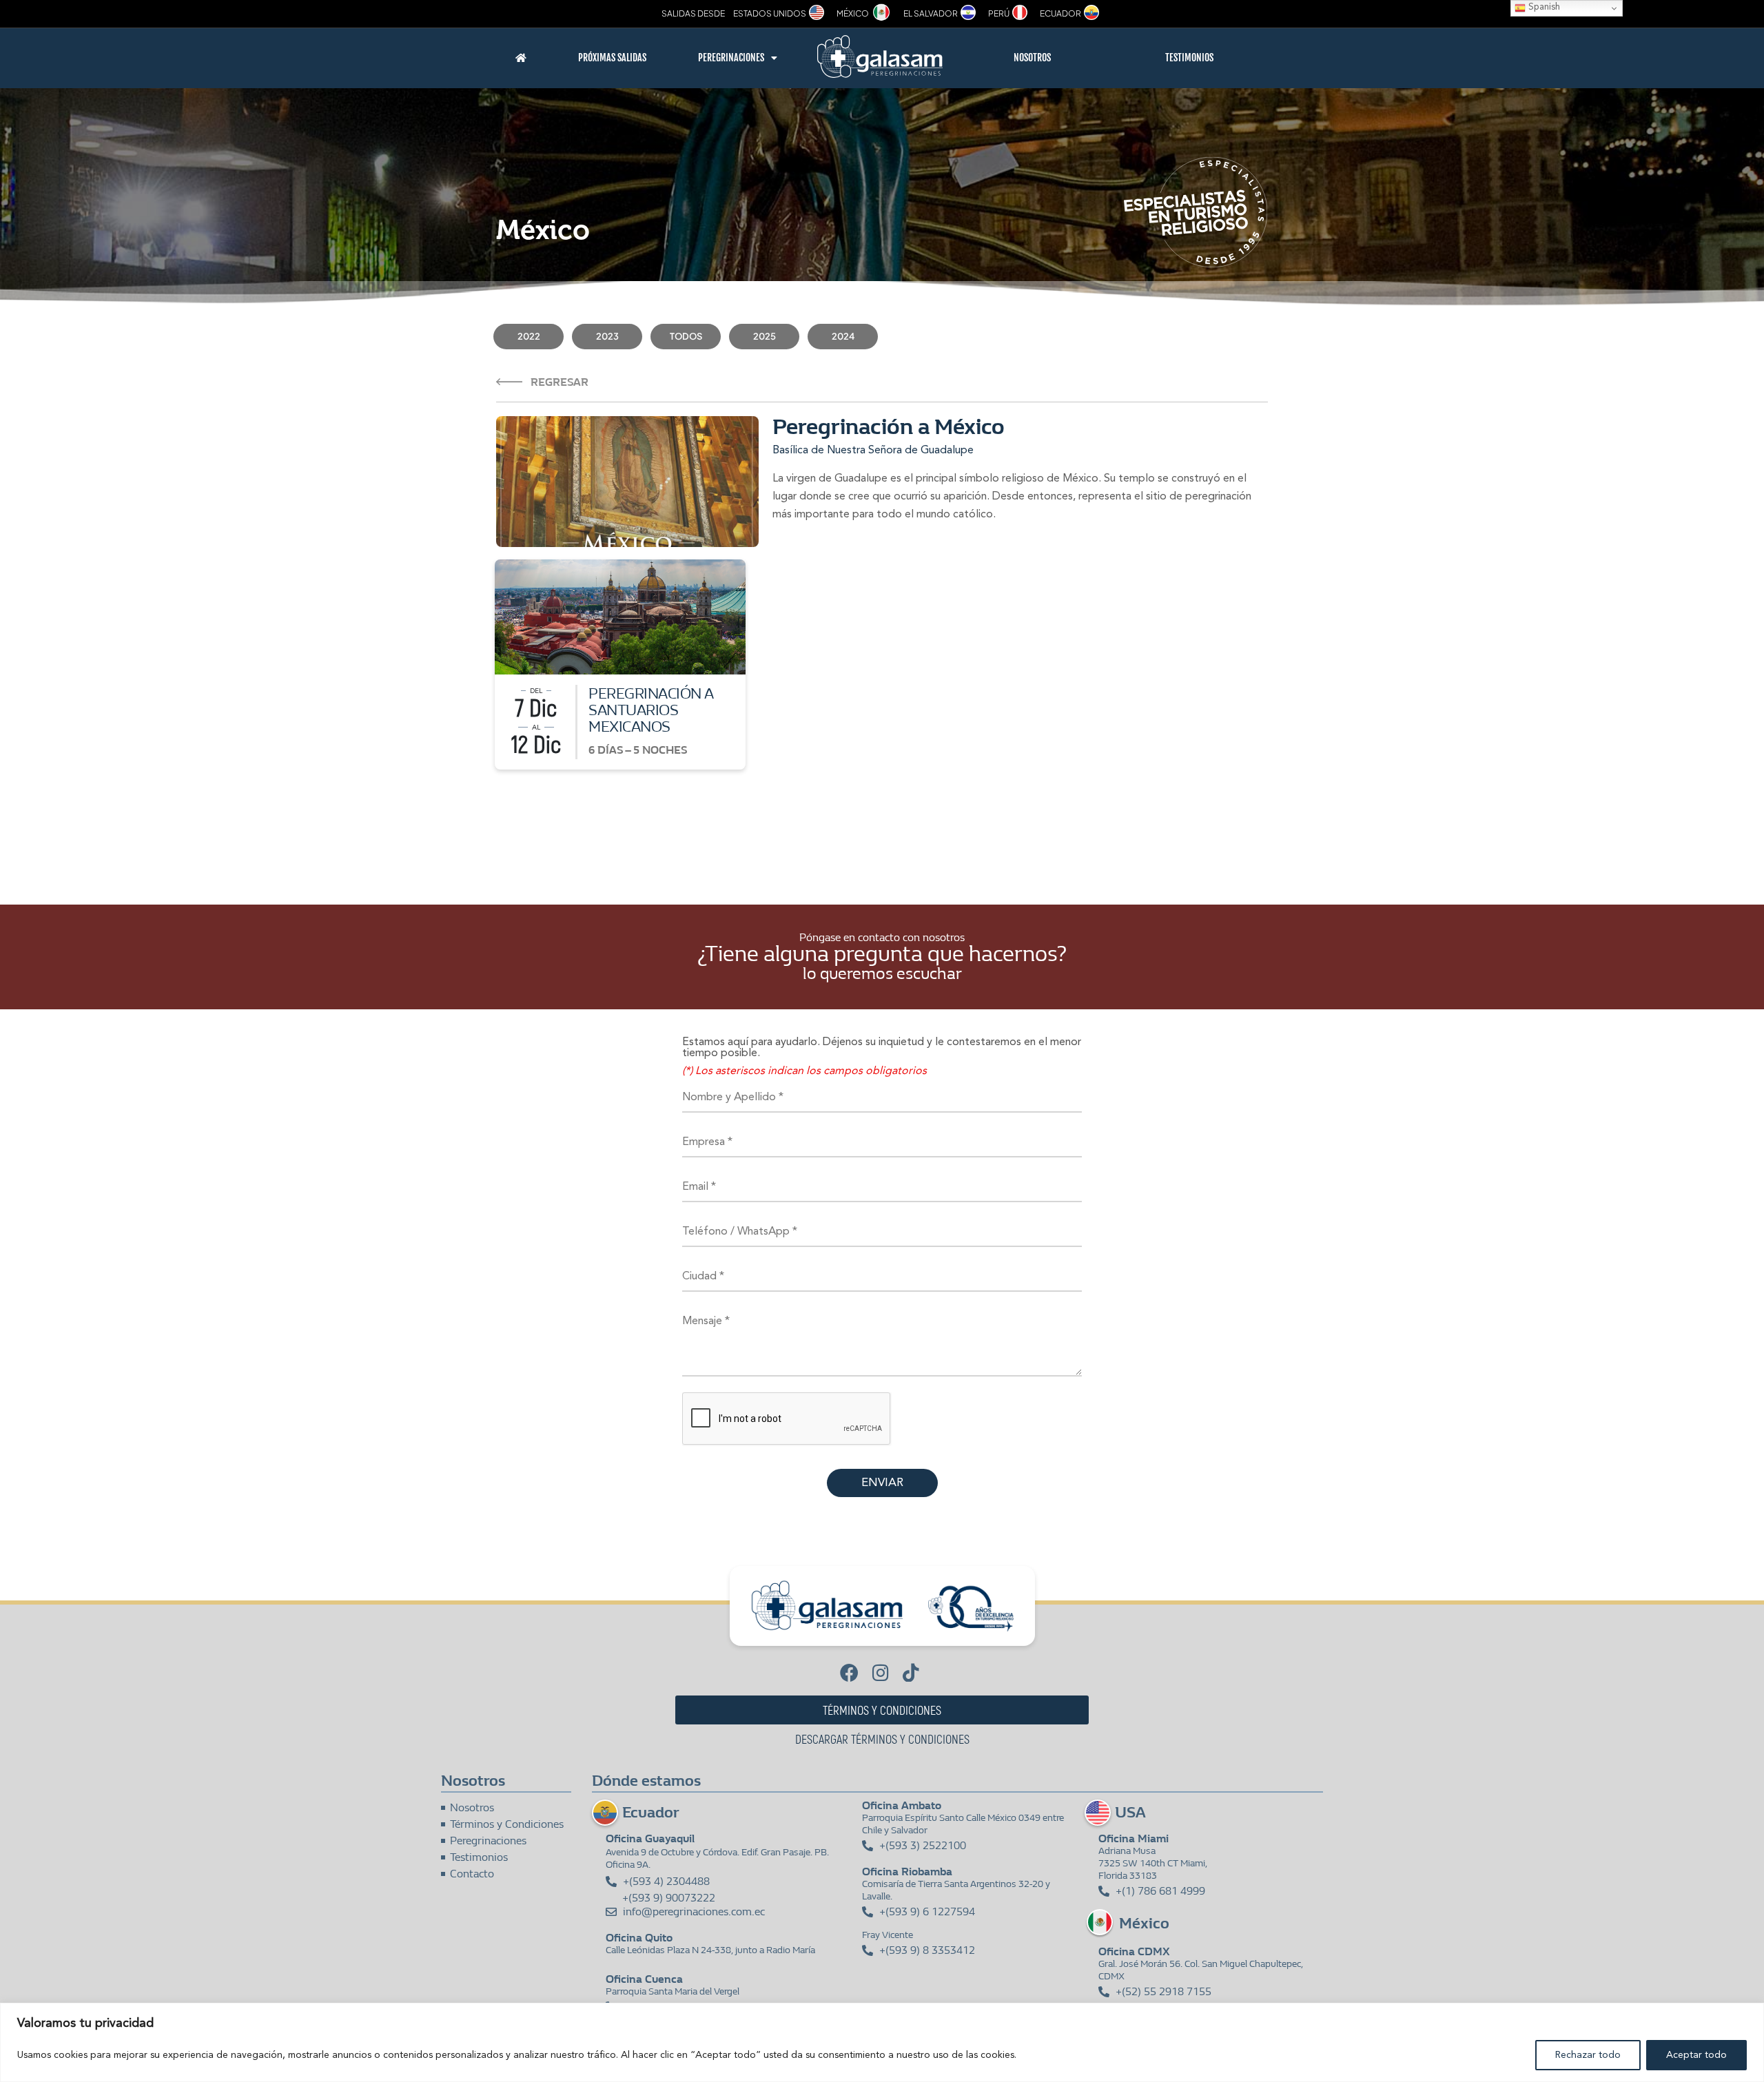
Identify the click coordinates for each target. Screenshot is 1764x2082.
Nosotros (1032, 58)
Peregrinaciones (731, 58)
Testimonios (1189, 58)
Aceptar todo (1696, 2055)
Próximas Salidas (612, 58)
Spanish (1543, 7)
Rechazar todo (1588, 2055)
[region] (882, 2042)
